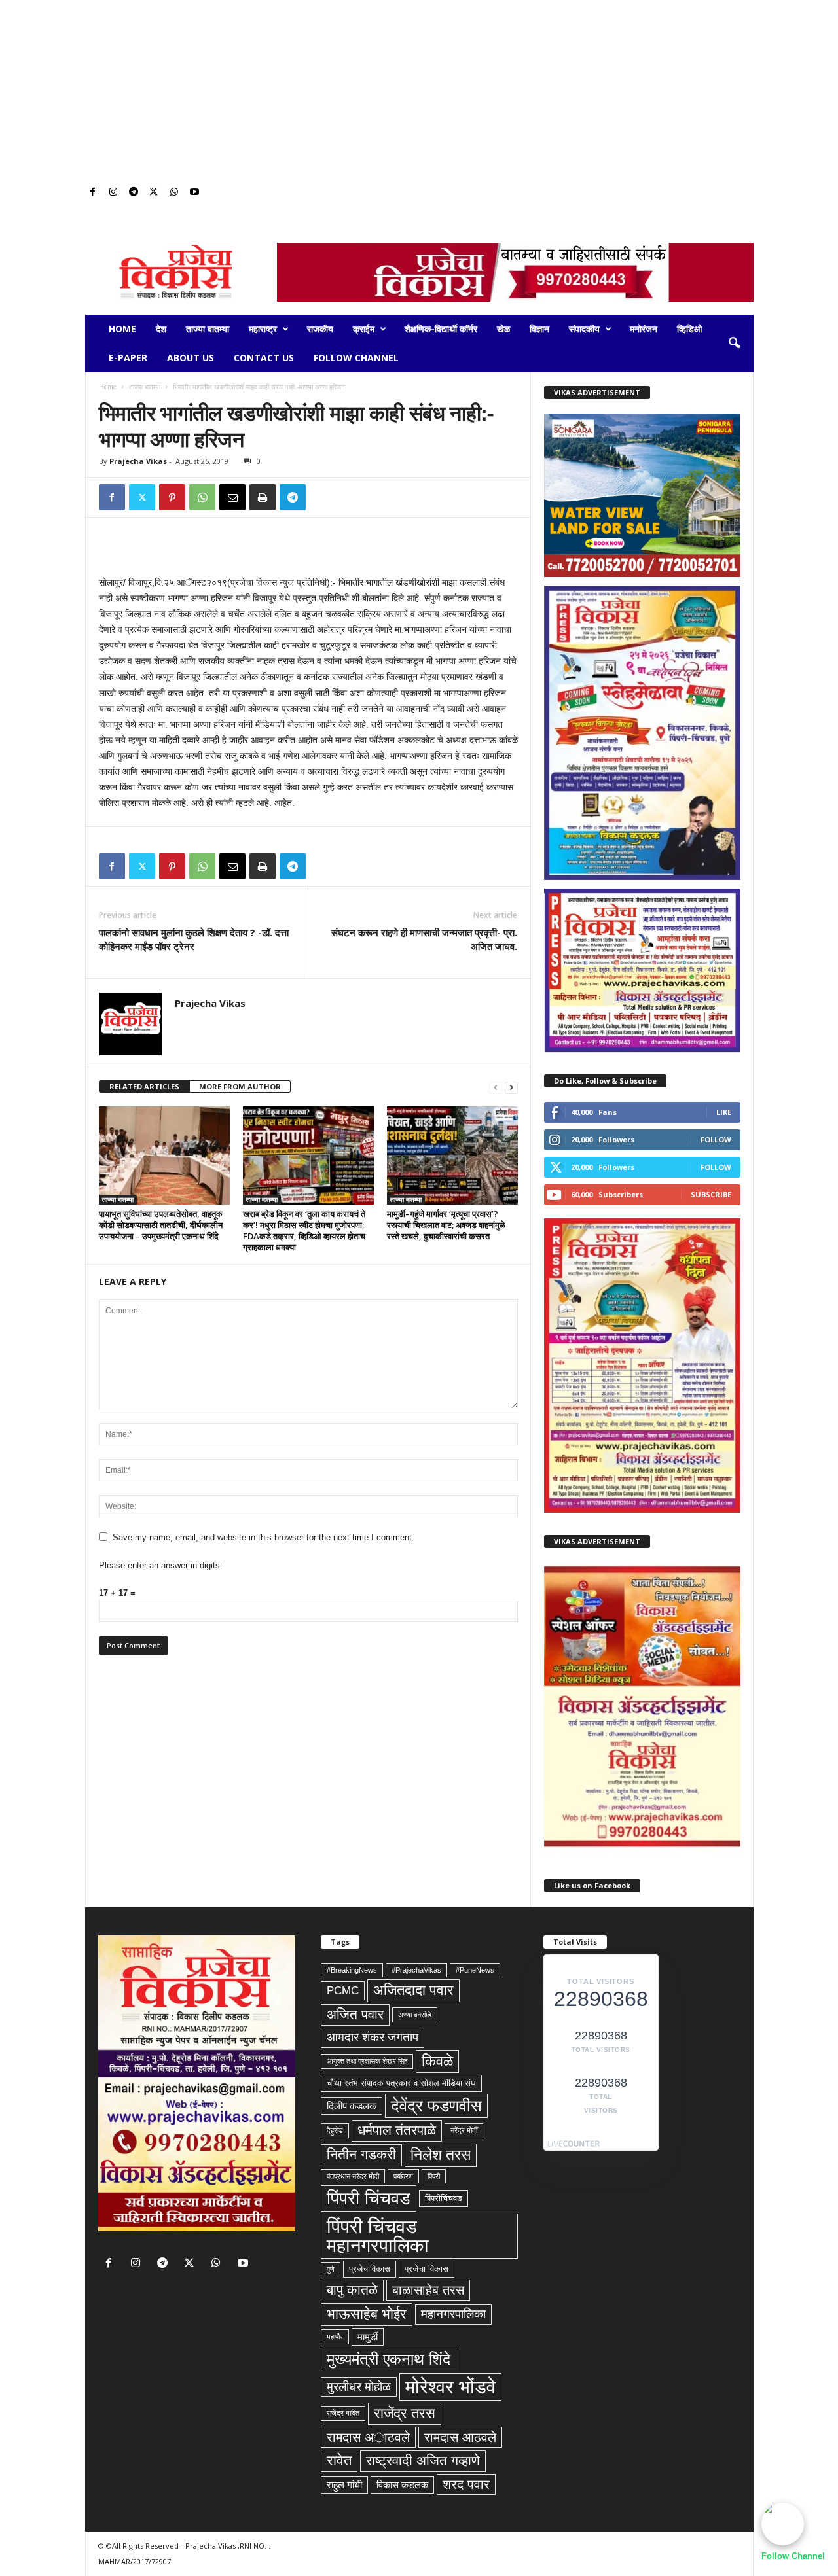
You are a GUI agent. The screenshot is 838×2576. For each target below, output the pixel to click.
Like (724, 1112)
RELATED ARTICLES (144, 1086)
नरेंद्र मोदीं (464, 2130)
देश (161, 329)
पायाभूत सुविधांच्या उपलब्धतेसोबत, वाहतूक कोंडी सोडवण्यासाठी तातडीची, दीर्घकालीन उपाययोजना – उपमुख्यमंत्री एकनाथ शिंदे (161, 1225)
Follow (716, 1139)
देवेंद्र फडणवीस (436, 2106)
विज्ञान (539, 329)
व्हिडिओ (689, 329)
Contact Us (264, 358)
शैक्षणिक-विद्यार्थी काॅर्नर (441, 329)
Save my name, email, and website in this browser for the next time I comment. (264, 1537)
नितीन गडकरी (361, 2155)
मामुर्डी (368, 2337)
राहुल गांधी (344, 2485)
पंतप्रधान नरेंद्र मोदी (353, 2176)
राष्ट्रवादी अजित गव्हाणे (423, 2461)
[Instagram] (113, 193)
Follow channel (356, 358)
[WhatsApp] (174, 193)
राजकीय (320, 329)
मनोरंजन (644, 329)
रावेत (339, 2461)
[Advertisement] (419, 92)
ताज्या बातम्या (208, 329)
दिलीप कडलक (352, 2106)
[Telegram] (134, 193)
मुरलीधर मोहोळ (359, 2387)
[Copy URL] (323, 497)
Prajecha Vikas (138, 461)
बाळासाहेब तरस (428, 2290)
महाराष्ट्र (263, 329)
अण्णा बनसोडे (415, 2015)
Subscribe (711, 1194)
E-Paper (128, 358)
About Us (191, 358)
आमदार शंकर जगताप (373, 2037)
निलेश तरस (441, 2155)
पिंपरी (434, 2176)
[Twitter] (154, 193)
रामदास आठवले (460, 2437)
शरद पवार (466, 2484)
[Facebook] (93, 193)
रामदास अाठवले (368, 2437)
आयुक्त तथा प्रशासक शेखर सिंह (367, 2061)
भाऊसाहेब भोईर (367, 2314)
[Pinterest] (172, 497)
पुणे (331, 2269)
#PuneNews (475, 1970)
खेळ (503, 329)
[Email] (232, 497)
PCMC (343, 1990)
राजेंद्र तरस (405, 2413)
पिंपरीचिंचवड (444, 2198)
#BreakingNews (352, 1970)
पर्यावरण (403, 2176)
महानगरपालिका (453, 2314)
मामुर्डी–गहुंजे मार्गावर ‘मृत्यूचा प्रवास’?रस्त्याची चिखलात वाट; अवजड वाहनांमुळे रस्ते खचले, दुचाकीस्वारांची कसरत (446, 1225)
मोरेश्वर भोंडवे (450, 2387)
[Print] (263, 497)
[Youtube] (194, 193)
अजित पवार (355, 2015)
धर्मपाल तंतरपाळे (397, 2130)
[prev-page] (496, 1087)
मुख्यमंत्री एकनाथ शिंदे (389, 2359)
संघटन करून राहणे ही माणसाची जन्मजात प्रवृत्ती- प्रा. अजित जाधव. (424, 939)
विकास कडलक (402, 2485)
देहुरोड (335, 2130)
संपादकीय (584, 329)
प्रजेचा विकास (427, 2269)
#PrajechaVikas (416, 1970)
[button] (734, 344)
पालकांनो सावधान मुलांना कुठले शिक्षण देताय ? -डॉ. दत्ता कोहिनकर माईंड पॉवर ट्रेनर (194, 939)
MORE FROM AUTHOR (240, 1086)
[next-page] (511, 1087)
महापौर (335, 2337)
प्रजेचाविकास (370, 2269)
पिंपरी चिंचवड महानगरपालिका (378, 2236)
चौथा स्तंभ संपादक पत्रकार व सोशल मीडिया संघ (401, 2083)
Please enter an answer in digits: (161, 1565)
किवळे (437, 2061)
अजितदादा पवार (413, 1990)
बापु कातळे (352, 2290)
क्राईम (364, 329)
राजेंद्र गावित (343, 2413)
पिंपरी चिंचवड (369, 2198)
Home (122, 329)
